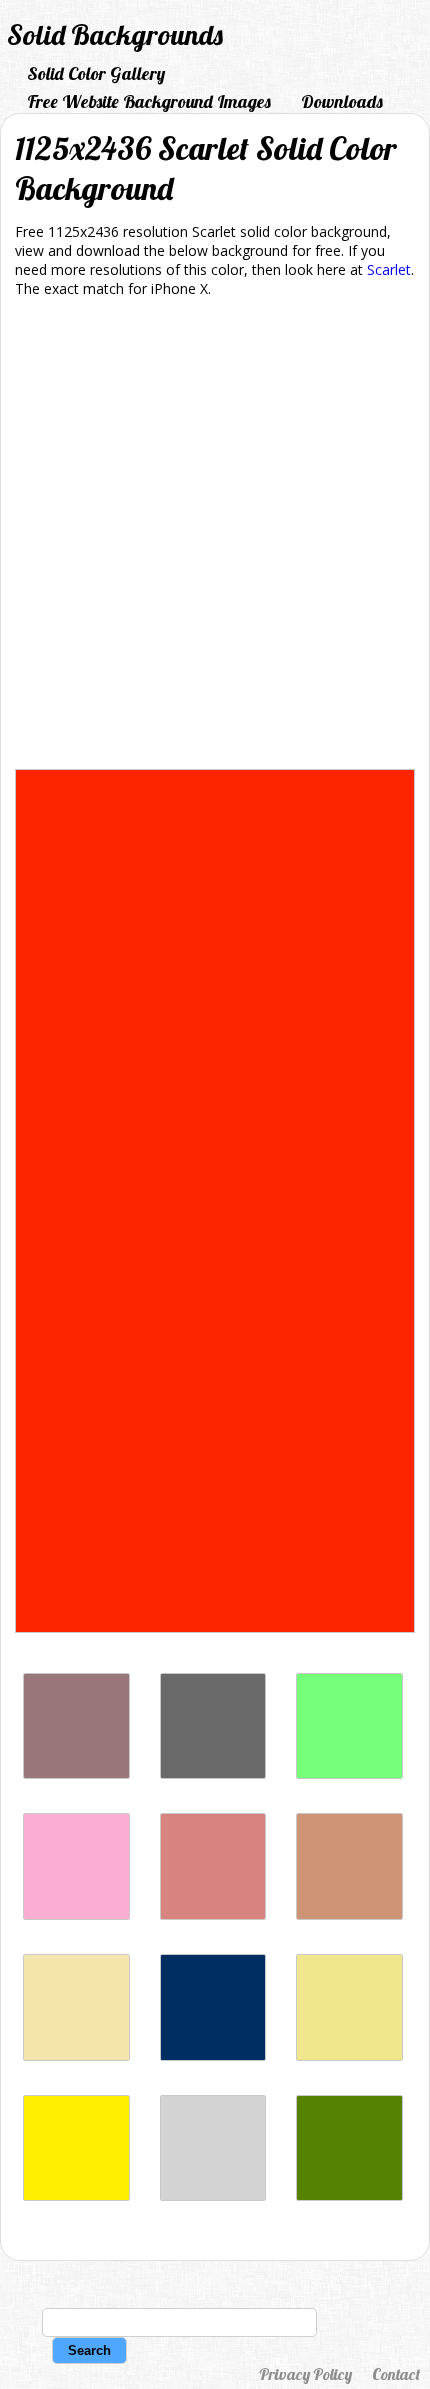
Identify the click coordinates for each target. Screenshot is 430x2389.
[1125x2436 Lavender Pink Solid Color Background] (76, 1914)
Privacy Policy (305, 2374)
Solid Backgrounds (115, 34)
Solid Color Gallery (96, 73)
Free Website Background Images (149, 101)
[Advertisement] (215, 537)
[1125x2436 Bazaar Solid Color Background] (76, 1773)
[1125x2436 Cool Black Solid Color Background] (213, 2055)
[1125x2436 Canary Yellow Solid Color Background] (76, 2195)
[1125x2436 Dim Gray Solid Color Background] (213, 1773)
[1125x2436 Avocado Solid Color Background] (349, 2195)
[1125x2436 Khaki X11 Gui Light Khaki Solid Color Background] (349, 2055)
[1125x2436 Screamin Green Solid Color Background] (349, 1773)
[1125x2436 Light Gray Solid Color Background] (213, 2195)
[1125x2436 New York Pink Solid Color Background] (213, 1914)
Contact (396, 2374)
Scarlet (389, 269)
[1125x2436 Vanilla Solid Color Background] (76, 2055)
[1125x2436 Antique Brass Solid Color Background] (349, 1914)
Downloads (342, 101)
